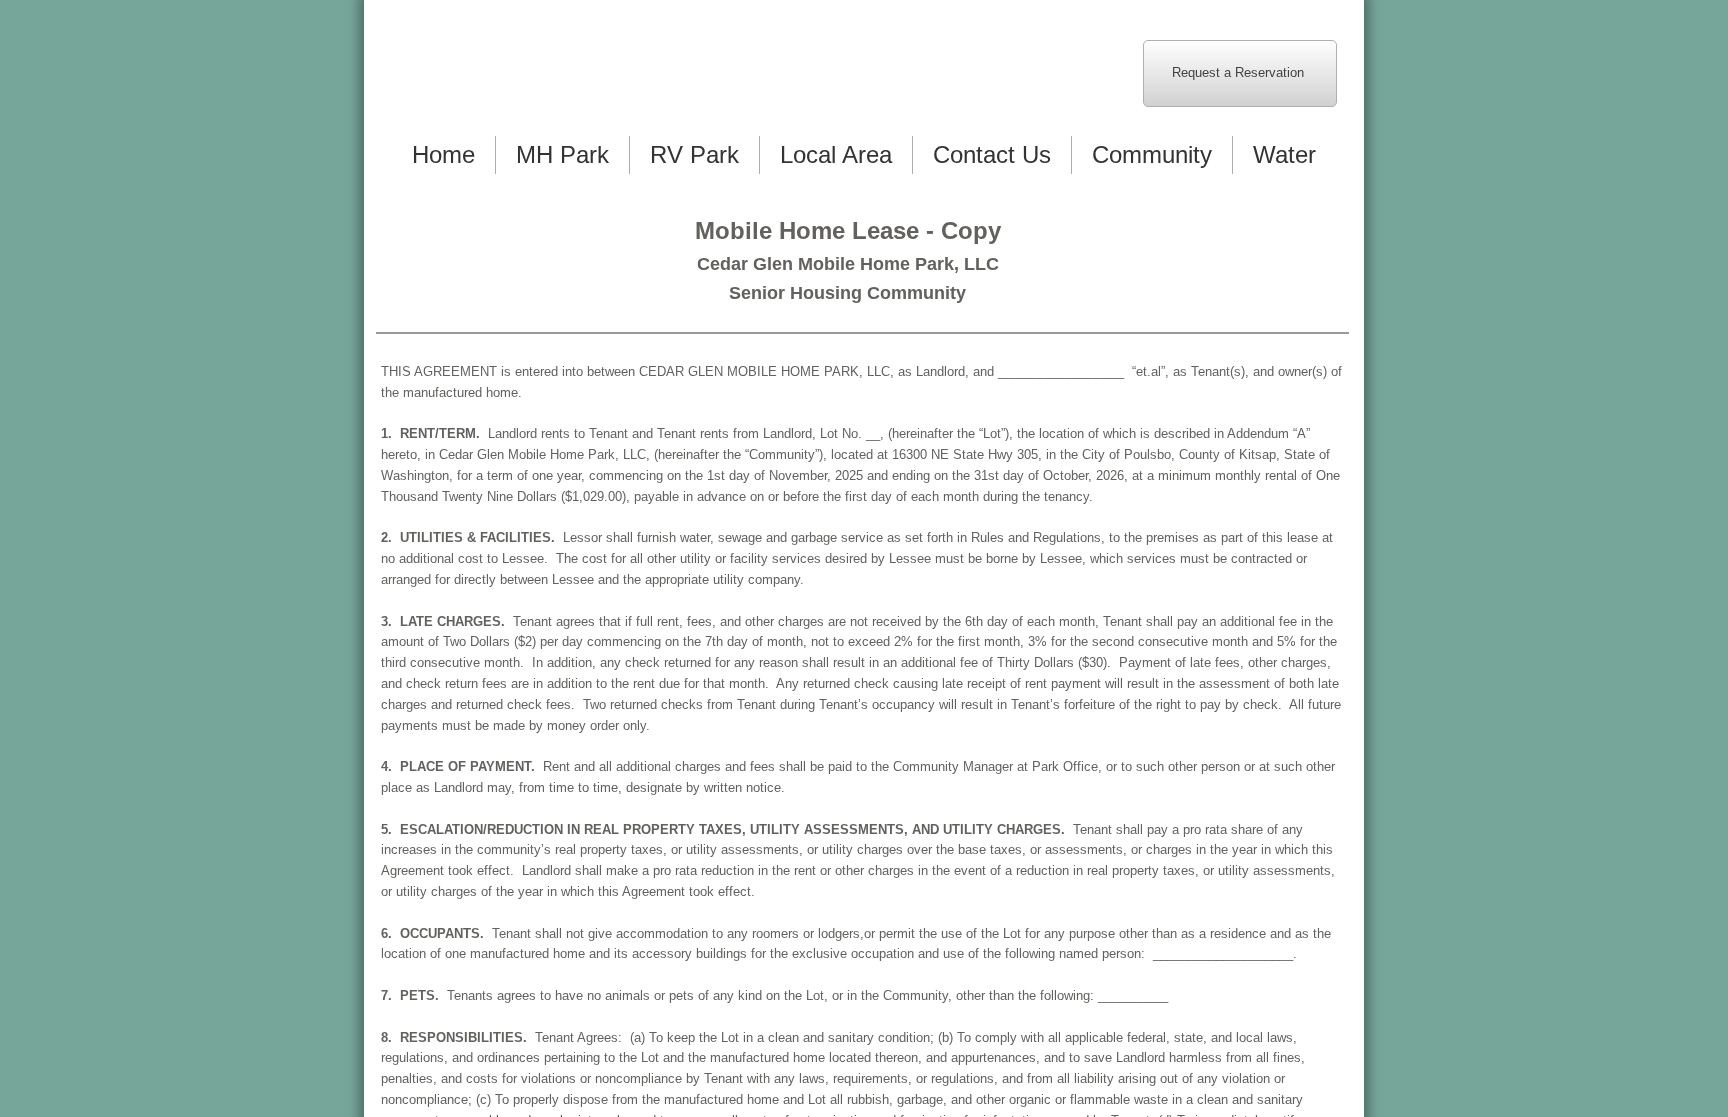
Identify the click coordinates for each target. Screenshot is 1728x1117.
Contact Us (992, 154)
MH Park (562, 154)
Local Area (836, 154)
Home (443, 154)
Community (1152, 154)
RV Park (694, 154)
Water (1284, 154)
